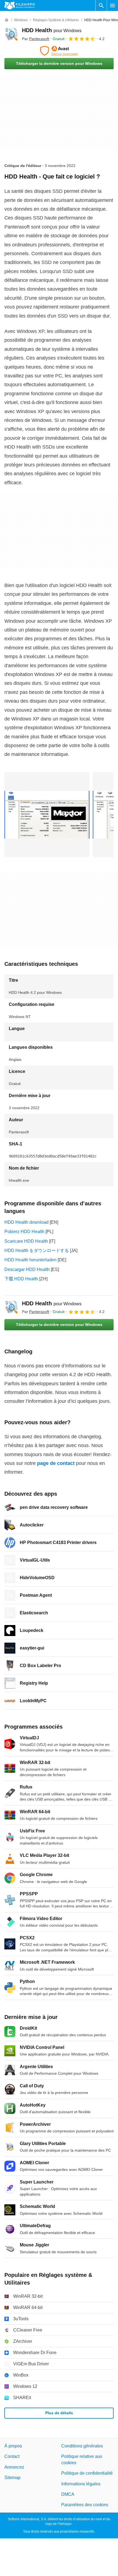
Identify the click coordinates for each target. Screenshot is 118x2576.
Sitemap (12, 2478)
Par (36, 39)
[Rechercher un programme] (101, 5)
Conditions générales (82, 2446)
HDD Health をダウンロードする (37, 1251)
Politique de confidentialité (87, 2473)
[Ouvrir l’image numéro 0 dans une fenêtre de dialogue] (47, 815)
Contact (12, 2456)
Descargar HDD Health (27, 1269)
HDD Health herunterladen (30, 1260)
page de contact (56, 1463)
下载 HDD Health (21, 1279)
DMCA (68, 2494)
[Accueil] (7, 20)
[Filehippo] (20, 5)
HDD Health (52, 30)
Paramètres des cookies (85, 2505)
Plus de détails (59, 2413)
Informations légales (81, 2484)
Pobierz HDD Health (24, 1232)
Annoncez (14, 2467)
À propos (13, 2446)
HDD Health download (26, 1222)
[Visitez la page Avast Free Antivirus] (59, 51)
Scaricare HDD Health (26, 1241)
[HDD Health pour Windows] (11, 34)
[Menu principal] (113, 5)
